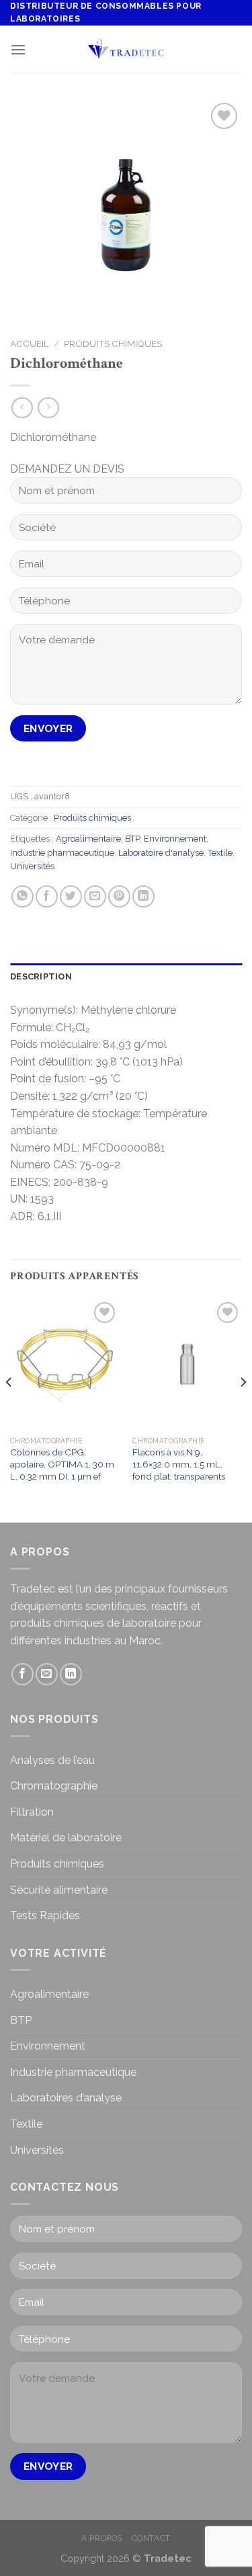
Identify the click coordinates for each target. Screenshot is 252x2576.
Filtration (32, 1812)
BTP (132, 839)
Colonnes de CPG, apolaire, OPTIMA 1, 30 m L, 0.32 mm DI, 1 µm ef (62, 1464)
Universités (32, 866)
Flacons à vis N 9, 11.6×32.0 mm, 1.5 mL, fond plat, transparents (179, 1464)
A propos (102, 2538)
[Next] (243, 1409)
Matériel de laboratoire (66, 1838)
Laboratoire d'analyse (161, 853)
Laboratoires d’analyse (66, 2098)
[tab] (126, 977)
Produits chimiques (113, 344)
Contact (151, 2538)
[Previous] (9, 1409)
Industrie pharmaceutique (62, 853)
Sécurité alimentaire (59, 1890)
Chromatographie (54, 1786)
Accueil (30, 344)
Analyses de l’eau (52, 1760)
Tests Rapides (45, 1916)
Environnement (175, 839)
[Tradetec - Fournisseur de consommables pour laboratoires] (126, 49)
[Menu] (18, 49)
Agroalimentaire (88, 839)
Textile (220, 853)
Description (41, 976)
